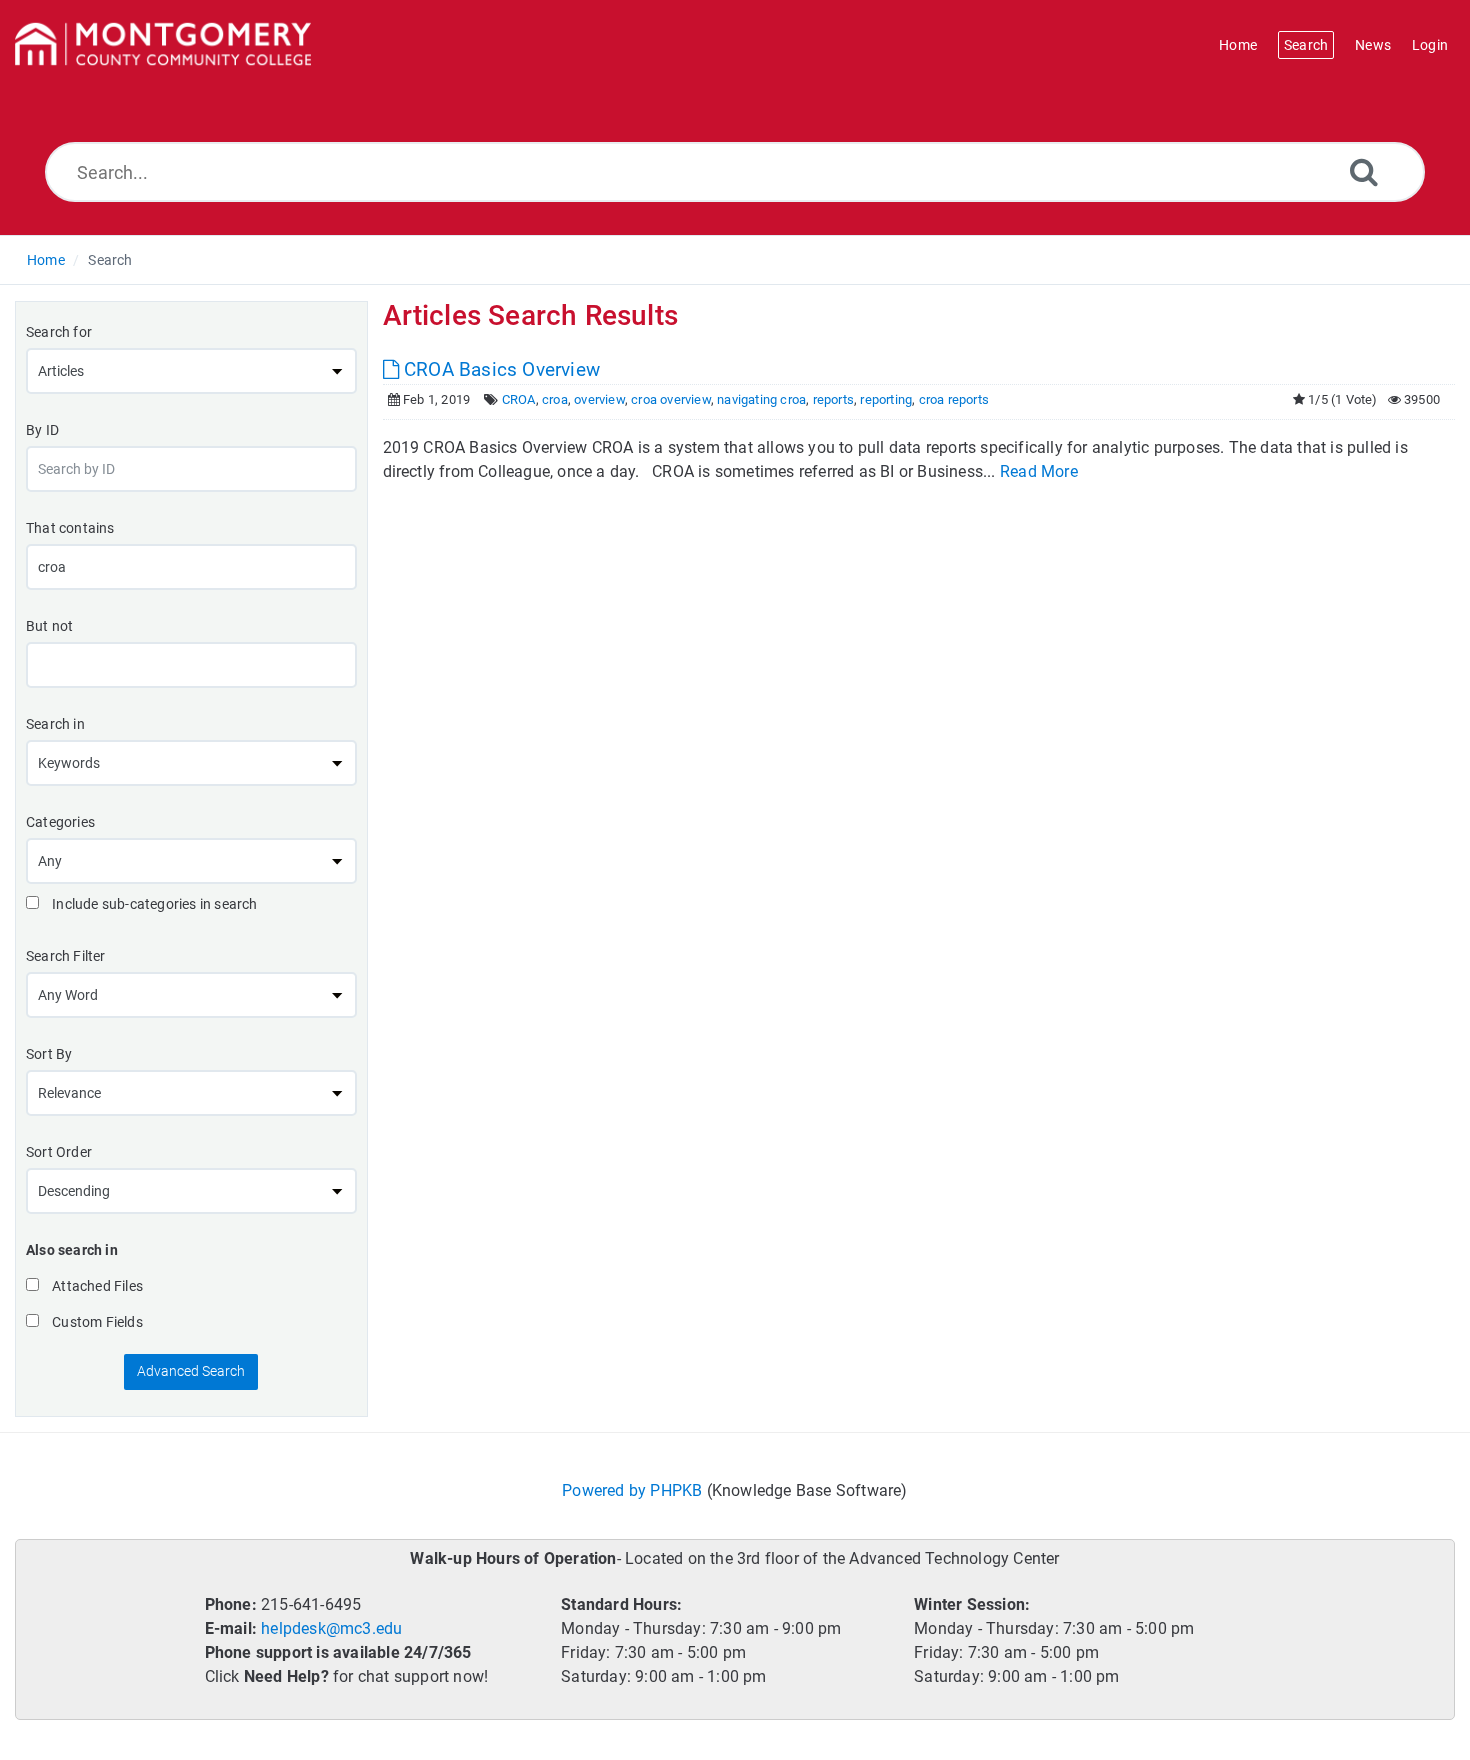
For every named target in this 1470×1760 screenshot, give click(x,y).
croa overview (671, 399)
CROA (519, 399)
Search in (55, 724)
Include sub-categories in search (153, 904)
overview (599, 399)
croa (555, 399)
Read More (1039, 471)
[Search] (1364, 171)
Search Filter (66, 956)
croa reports (954, 399)
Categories (60, 822)
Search (110, 260)
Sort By (49, 1054)
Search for (59, 332)
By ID (42, 430)
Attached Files (96, 1286)
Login (1430, 45)
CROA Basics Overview (499, 369)
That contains (70, 528)
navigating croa (761, 399)
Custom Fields (96, 1322)
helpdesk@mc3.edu (331, 1628)
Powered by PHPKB (632, 1490)
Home (46, 260)
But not (49, 626)
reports (833, 399)
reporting (886, 399)
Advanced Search (191, 1371)
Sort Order (59, 1152)
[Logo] (163, 45)
